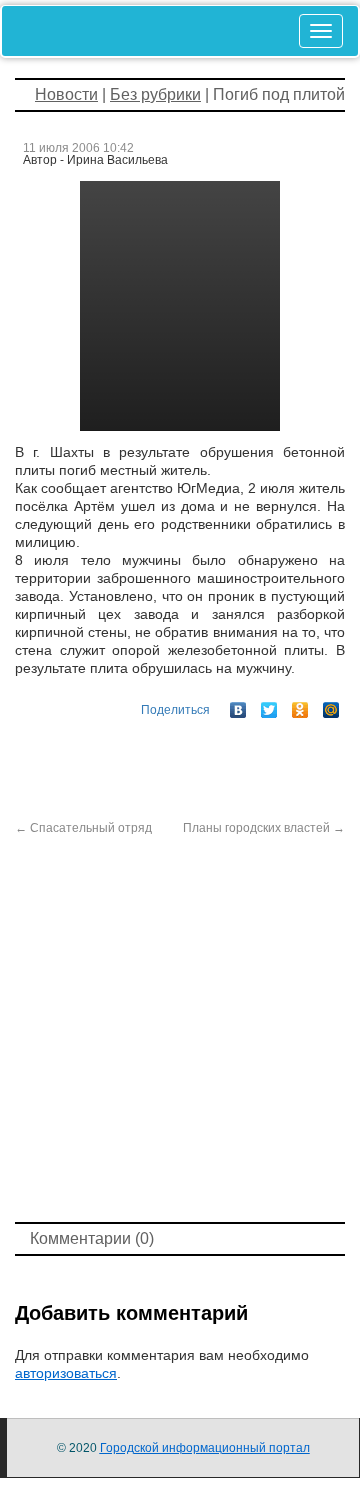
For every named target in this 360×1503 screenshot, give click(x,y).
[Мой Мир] (331, 705)
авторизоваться (66, 1373)
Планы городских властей (264, 828)
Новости (66, 94)
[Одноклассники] (300, 705)
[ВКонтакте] (238, 705)
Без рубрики (155, 94)
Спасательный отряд (83, 828)
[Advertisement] (180, 1027)
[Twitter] (269, 705)
